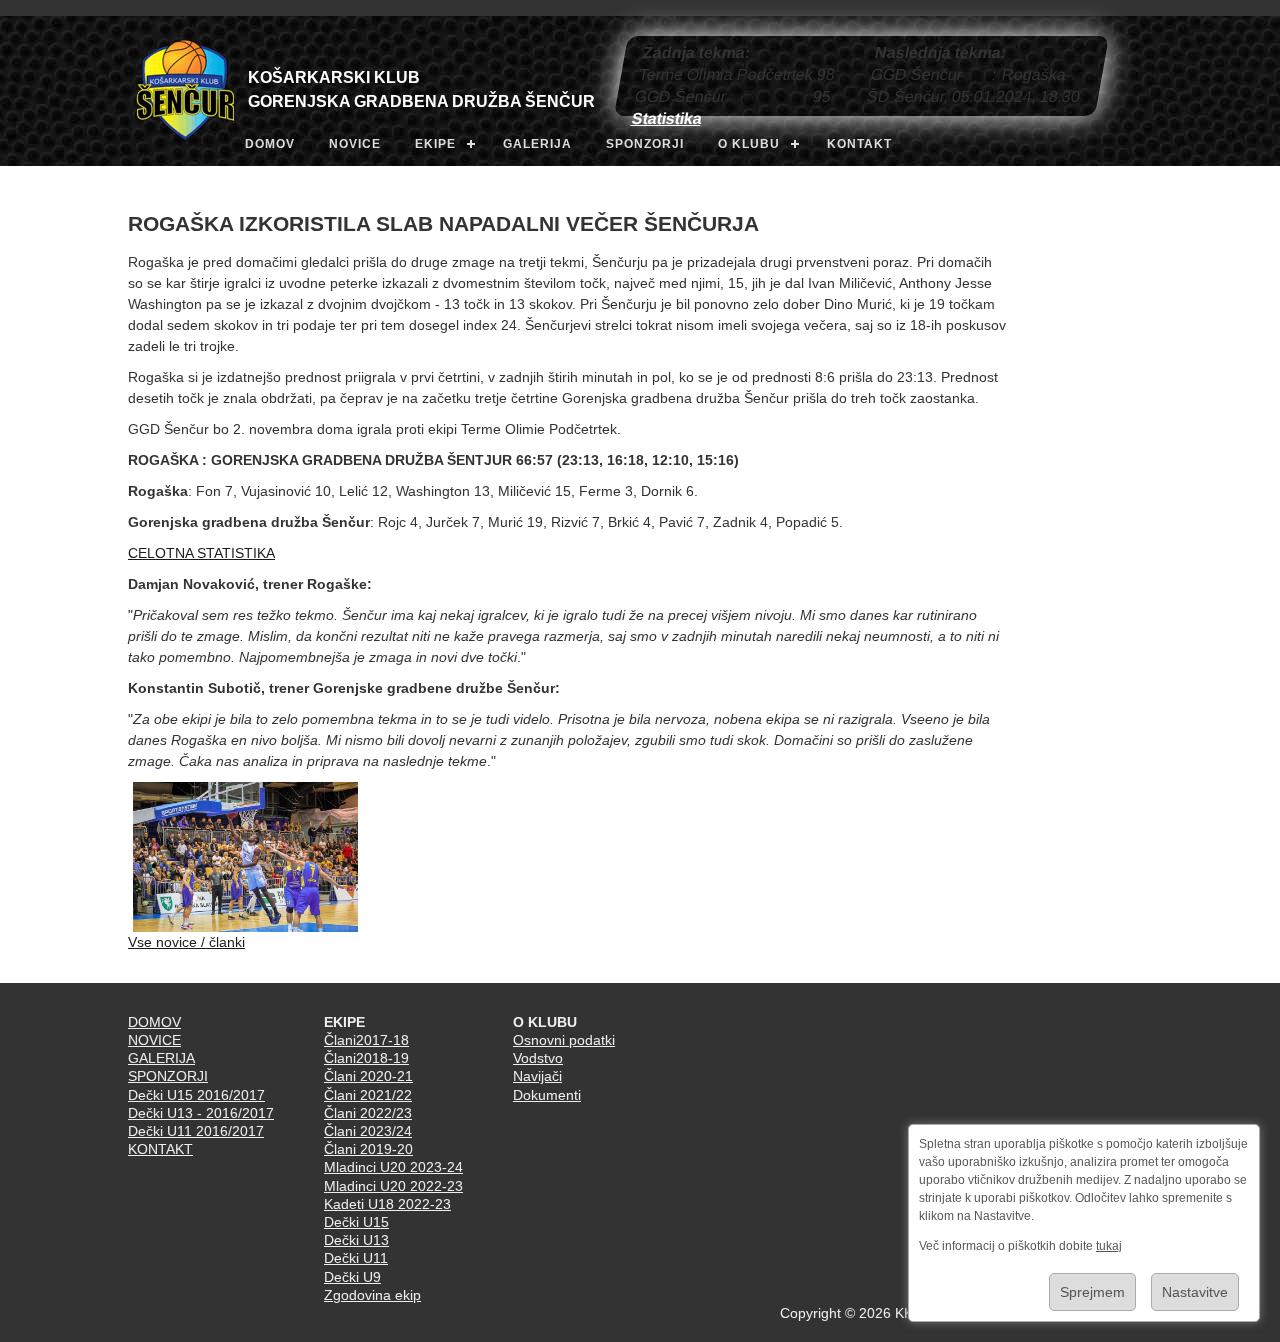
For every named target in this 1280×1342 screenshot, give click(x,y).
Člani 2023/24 (368, 1131)
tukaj (1109, 1246)
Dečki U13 (356, 1240)
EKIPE (435, 144)
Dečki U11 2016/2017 (196, 1131)
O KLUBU (749, 144)
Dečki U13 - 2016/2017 (201, 1113)
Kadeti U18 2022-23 (387, 1204)
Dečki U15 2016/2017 (196, 1095)
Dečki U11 (356, 1258)
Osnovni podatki (564, 1040)
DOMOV (270, 144)
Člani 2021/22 (368, 1095)
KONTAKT (859, 144)
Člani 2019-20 (368, 1149)
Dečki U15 (356, 1222)
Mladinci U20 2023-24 (393, 1167)
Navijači (537, 1076)
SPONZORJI (645, 144)
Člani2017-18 (366, 1040)
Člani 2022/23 (368, 1113)
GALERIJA (537, 144)
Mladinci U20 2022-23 (393, 1186)
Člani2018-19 (366, 1058)
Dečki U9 (352, 1277)
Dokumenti (547, 1095)
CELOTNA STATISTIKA (201, 553)
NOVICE (355, 144)
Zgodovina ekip (372, 1295)
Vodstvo (538, 1058)
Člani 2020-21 (368, 1076)
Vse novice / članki (186, 942)
